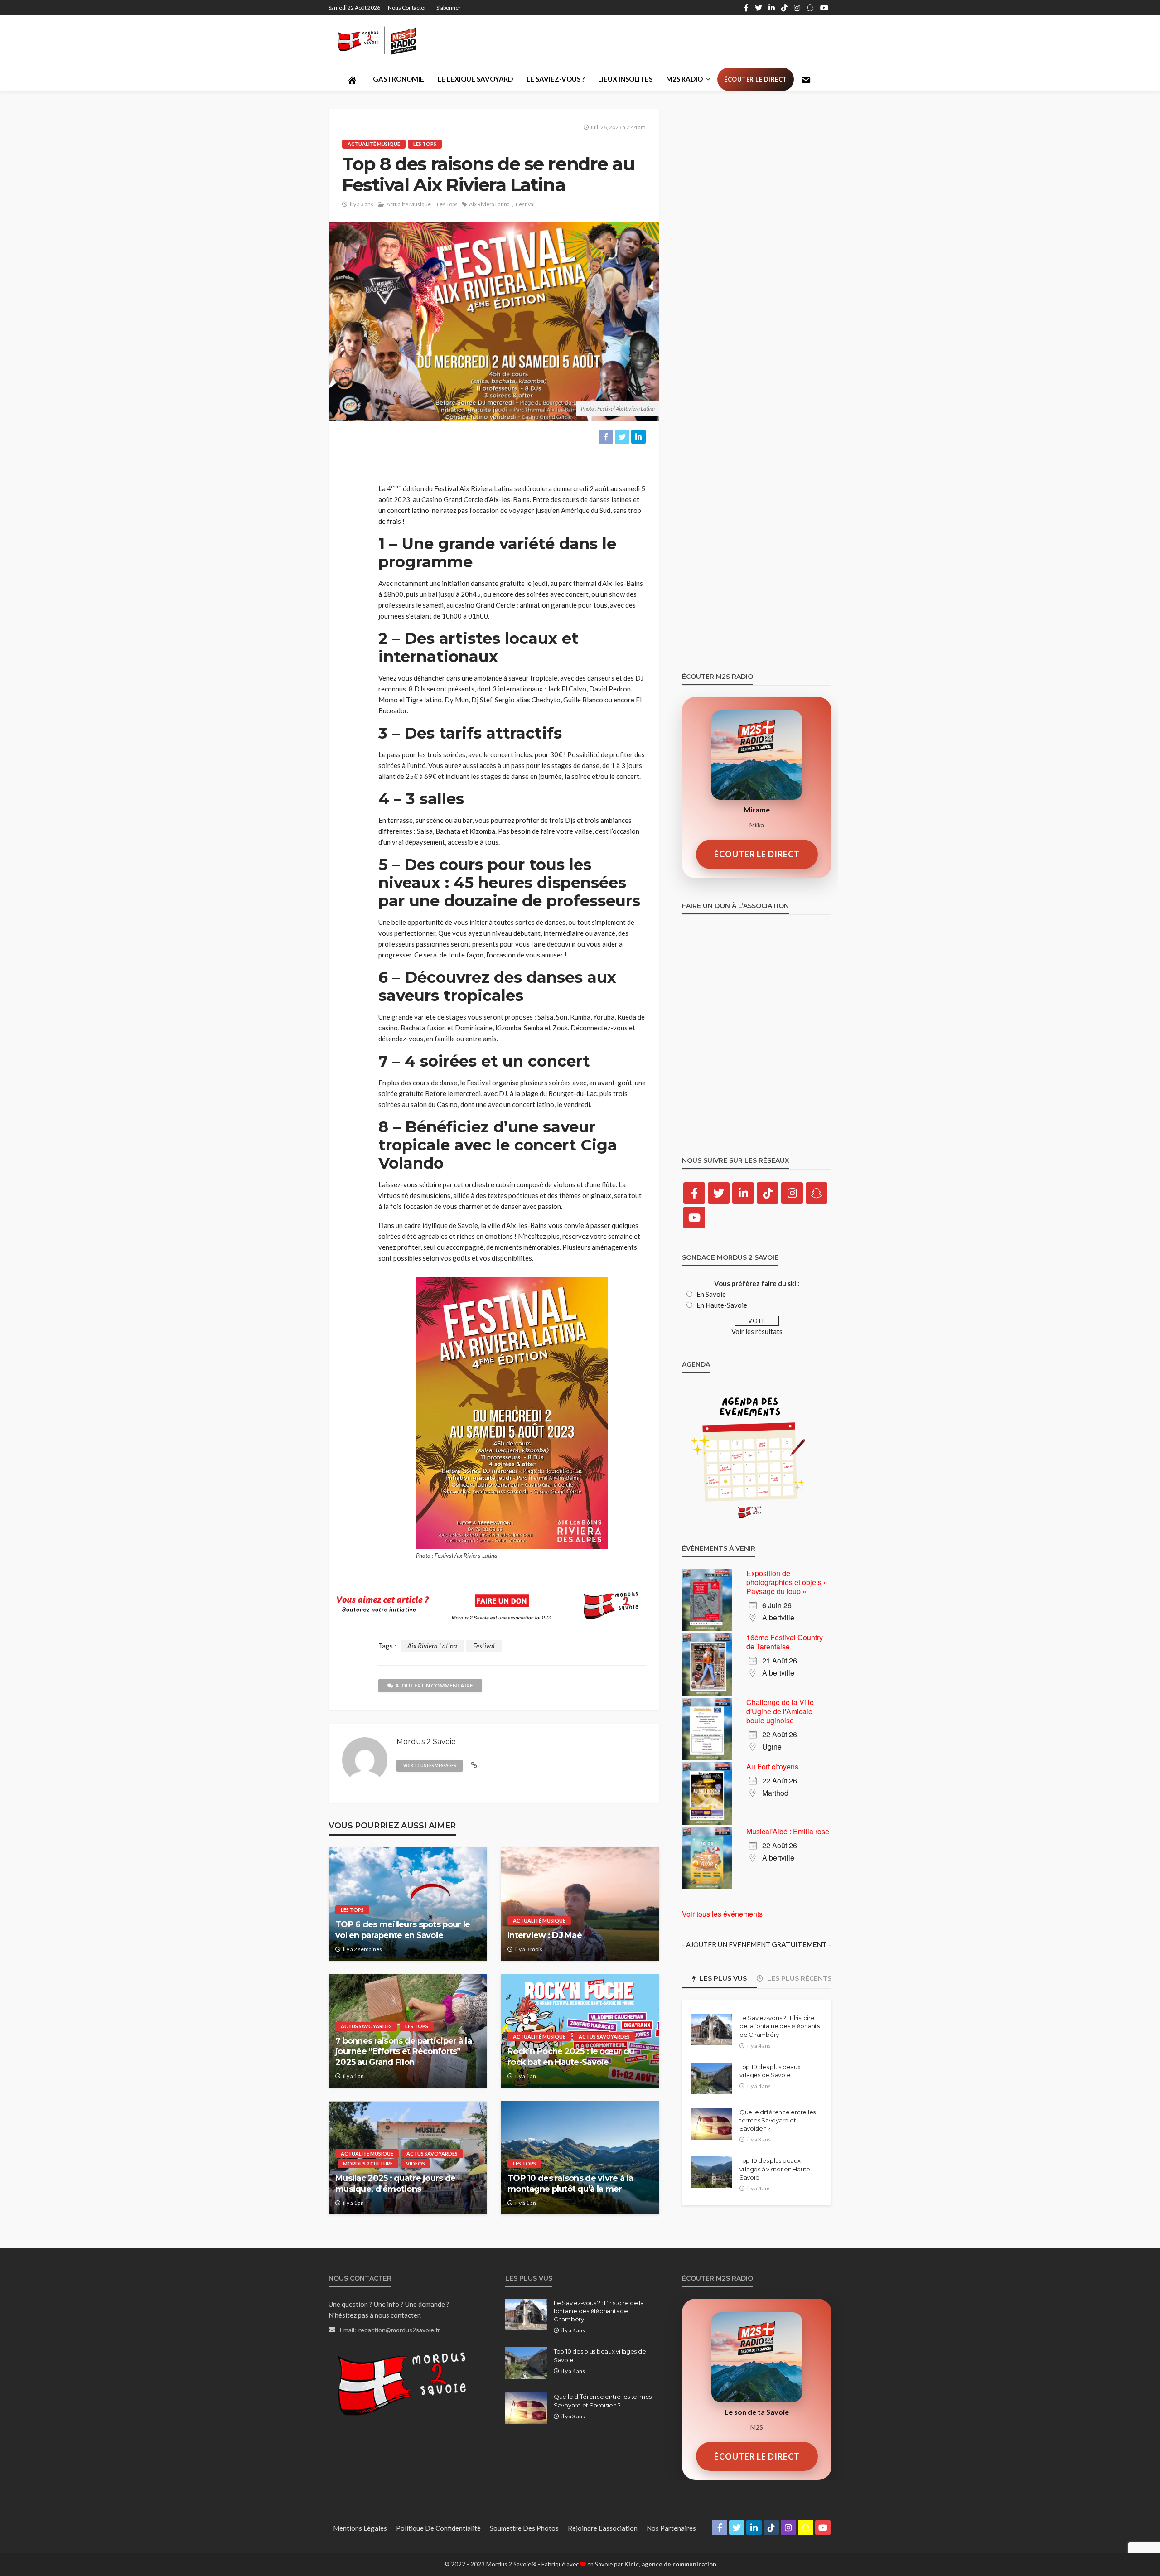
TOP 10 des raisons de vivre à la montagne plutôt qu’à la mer (570, 2183)
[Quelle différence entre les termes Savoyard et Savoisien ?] (712, 2124)
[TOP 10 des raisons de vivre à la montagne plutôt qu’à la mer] (580, 2158)
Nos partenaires (671, 2528)
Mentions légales (360, 2528)
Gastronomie (399, 79)
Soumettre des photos (524, 2528)
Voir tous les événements (722, 1914)
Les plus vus (722, 1978)
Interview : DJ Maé (545, 1935)
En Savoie (711, 1294)
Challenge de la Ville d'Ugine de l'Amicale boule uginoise (780, 1711)
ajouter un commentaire (434, 1685)
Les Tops (425, 144)
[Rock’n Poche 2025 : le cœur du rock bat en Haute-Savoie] (580, 2031)
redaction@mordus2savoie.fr (399, 2330)
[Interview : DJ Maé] (580, 1904)
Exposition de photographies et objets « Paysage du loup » (787, 1582)
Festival (525, 204)
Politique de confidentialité (438, 2528)
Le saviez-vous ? (556, 79)
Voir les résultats (757, 1331)
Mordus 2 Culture (368, 2163)
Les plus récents (798, 1978)
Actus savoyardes (366, 2026)
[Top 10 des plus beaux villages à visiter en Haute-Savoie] (712, 2172)
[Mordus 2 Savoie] (384, 41)
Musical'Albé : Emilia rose (788, 1831)
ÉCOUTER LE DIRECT (757, 854)
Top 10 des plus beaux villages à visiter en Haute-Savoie (776, 2169)
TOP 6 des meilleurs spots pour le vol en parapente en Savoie (403, 1930)
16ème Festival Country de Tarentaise (785, 1642)
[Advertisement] (667, 41)
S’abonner (449, 7)
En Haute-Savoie (722, 1305)
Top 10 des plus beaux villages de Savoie (770, 2071)
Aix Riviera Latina (489, 204)
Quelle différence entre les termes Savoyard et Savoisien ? (778, 2120)
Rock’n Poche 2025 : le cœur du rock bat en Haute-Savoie (571, 2056)
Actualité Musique (374, 144)
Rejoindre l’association (603, 2528)
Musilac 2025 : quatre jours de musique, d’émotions (395, 2183)
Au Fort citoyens (772, 1766)
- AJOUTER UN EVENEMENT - (756, 1944)
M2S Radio (684, 79)
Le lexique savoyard (475, 79)
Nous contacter (407, 7)
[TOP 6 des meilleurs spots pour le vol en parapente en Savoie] (408, 1904)
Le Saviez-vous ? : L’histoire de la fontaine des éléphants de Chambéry (780, 2026)
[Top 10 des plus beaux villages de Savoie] (712, 2078)
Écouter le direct (756, 79)
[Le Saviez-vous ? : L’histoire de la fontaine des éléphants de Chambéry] (712, 2030)
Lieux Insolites (625, 79)
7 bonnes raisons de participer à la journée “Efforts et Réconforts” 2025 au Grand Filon (404, 2052)
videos (416, 2163)
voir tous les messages (430, 1766)
